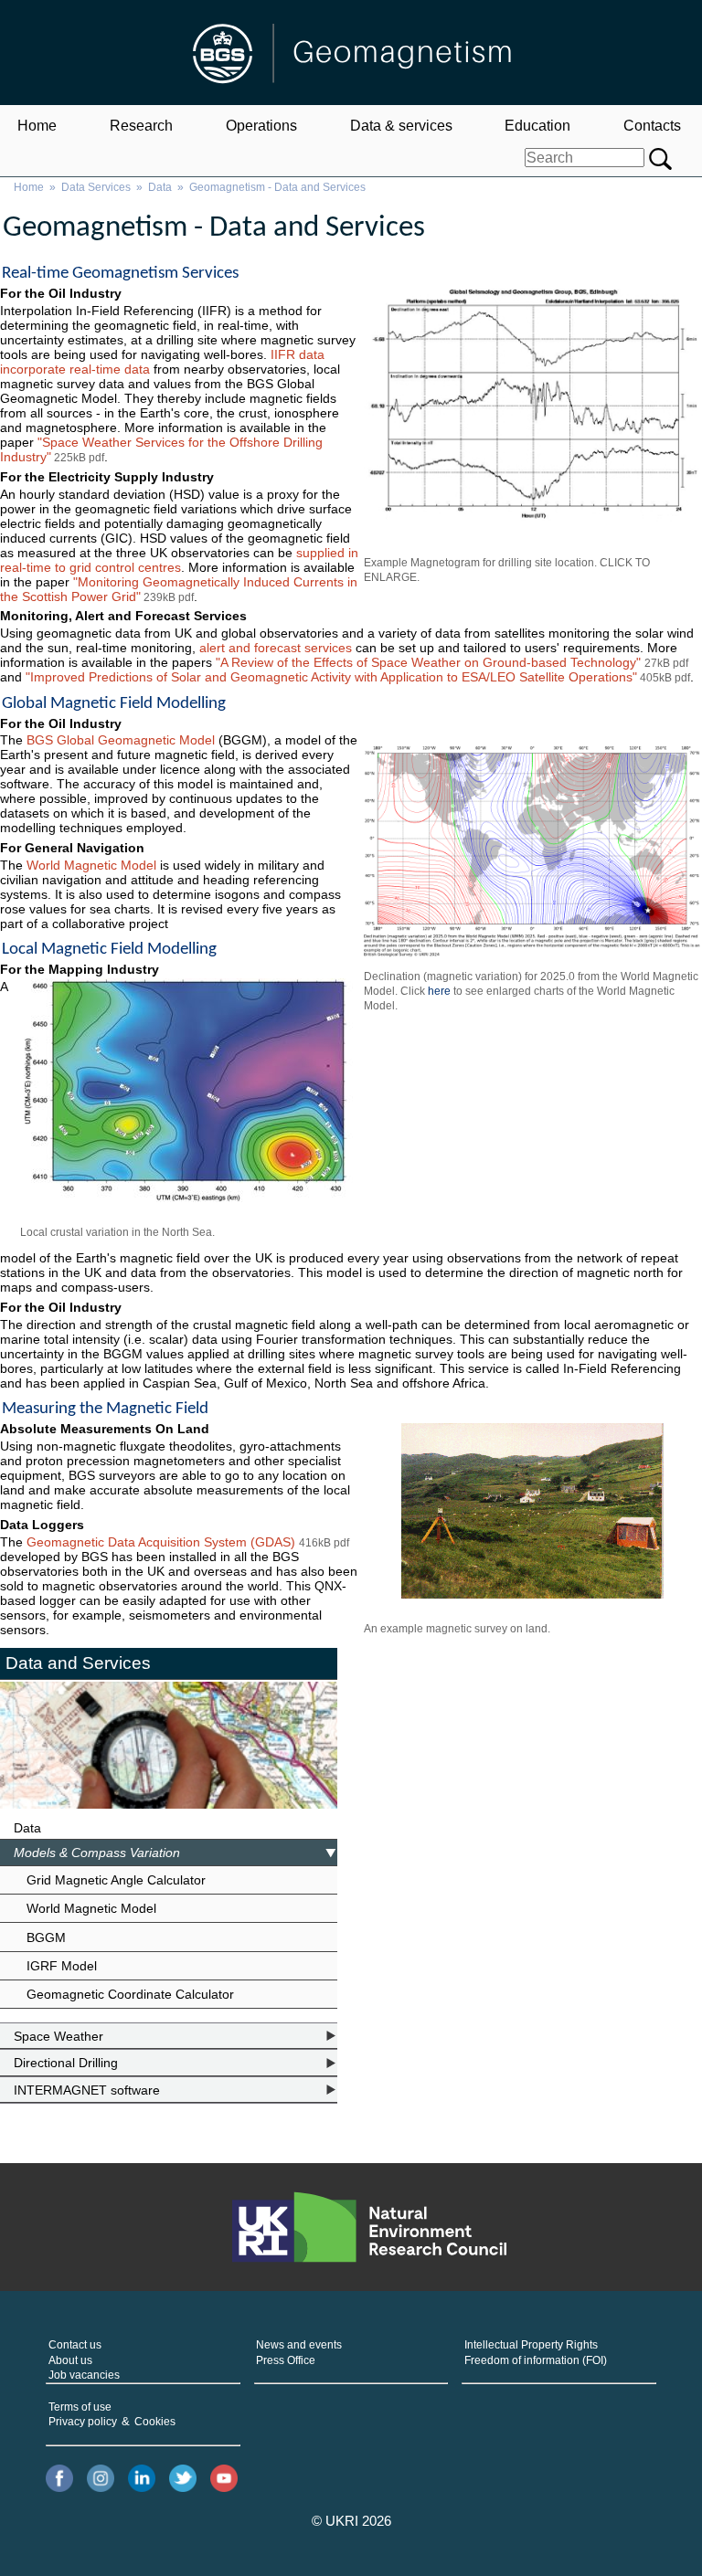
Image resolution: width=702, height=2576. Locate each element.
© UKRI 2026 (351, 2521)
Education (537, 126)
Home (37, 126)
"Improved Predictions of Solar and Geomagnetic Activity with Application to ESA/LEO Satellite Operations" (331, 677)
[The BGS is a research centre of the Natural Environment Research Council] (369, 2227)
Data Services (96, 187)
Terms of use (80, 2407)
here (439, 991)
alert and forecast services (276, 648)
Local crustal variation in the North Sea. (117, 1232)
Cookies (155, 2422)
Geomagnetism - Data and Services (277, 187)
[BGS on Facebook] (59, 2480)
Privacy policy (83, 2422)
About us (70, 2360)
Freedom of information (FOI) (536, 2360)
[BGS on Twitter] (183, 2480)
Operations (261, 126)
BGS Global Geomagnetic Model (121, 740)
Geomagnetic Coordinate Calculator (130, 1994)
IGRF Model (62, 1966)
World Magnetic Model (93, 865)
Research (141, 126)
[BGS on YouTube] (224, 2480)
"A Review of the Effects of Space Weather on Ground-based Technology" (430, 662)
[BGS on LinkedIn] (142, 2480)
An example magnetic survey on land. (457, 1629)
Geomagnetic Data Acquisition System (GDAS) (161, 1542)
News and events (299, 2345)
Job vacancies (84, 2375)
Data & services (401, 126)
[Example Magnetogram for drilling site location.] (532, 410)
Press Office (286, 2360)
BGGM (46, 1937)
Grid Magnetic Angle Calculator (116, 1880)
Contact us (75, 2345)
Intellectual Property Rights (531, 2345)
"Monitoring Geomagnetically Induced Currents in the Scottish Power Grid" (179, 589)
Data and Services (78, 1663)
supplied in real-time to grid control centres (179, 560)
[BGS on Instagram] (101, 2480)
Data (160, 187)
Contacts (652, 126)
